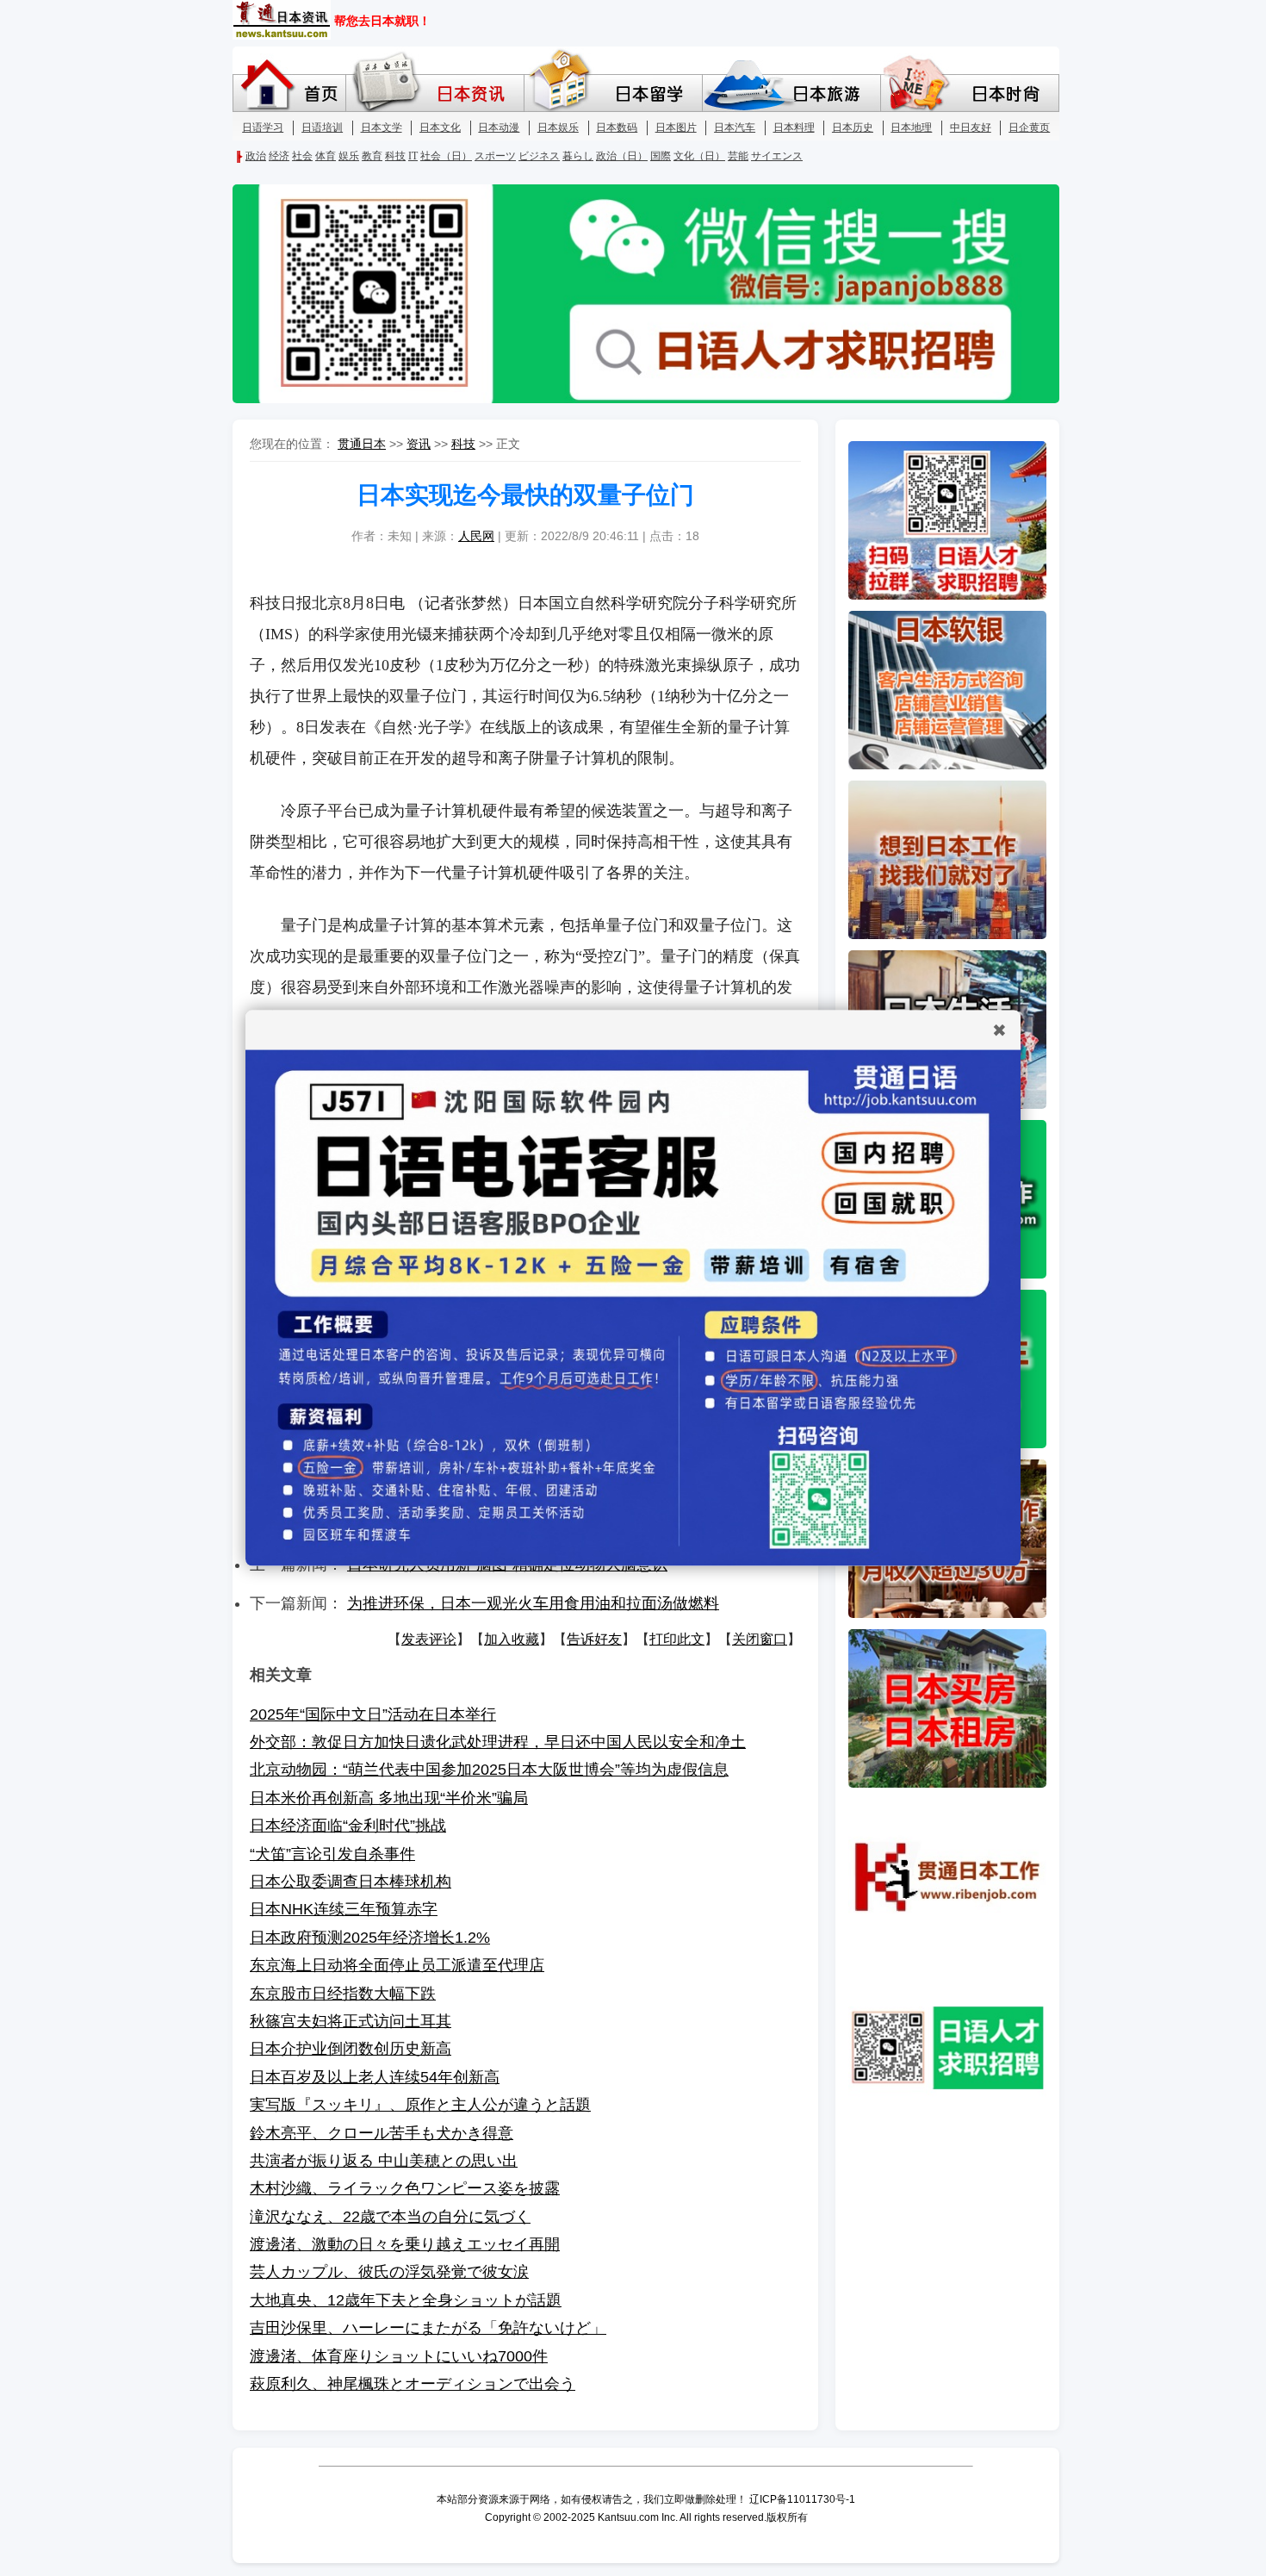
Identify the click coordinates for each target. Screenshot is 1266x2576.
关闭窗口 (760, 1639)
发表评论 (429, 1639)
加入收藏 (512, 1639)
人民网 (476, 536)
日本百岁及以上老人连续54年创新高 (375, 2077)
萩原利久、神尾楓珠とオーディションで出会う (413, 2384)
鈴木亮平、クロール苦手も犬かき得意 (382, 2133)
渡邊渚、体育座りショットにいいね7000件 (399, 2356)
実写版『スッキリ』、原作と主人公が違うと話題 (420, 2105)
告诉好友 (594, 1639)
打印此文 (677, 1639)
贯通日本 (362, 444)
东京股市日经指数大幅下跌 (343, 1994)
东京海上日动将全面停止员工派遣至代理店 (397, 1965)
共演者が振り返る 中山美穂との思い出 (384, 2161)
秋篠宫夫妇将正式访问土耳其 (351, 2021)
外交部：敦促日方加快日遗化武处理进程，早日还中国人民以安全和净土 (498, 1742)
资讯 (419, 444)
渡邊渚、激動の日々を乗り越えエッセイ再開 (405, 2244)
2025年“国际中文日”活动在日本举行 (373, 1714)
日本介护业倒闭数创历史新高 (351, 2049)
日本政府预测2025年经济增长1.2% (370, 1938)
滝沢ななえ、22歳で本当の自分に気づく (390, 2217)
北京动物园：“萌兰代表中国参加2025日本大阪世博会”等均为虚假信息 (489, 1770)
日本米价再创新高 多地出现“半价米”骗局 (389, 1798)
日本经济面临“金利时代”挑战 (348, 1826)
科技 (463, 444)
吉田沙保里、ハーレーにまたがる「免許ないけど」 (428, 2328)
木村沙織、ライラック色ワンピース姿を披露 (405, 2188)
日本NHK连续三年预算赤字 (344, 1909)
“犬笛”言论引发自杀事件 (332, 1854)
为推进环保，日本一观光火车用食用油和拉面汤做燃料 (533, 1603)
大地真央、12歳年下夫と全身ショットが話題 (406, 2300)
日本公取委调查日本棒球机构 (351, 1882)
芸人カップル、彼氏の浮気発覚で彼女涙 (389, 2272)
